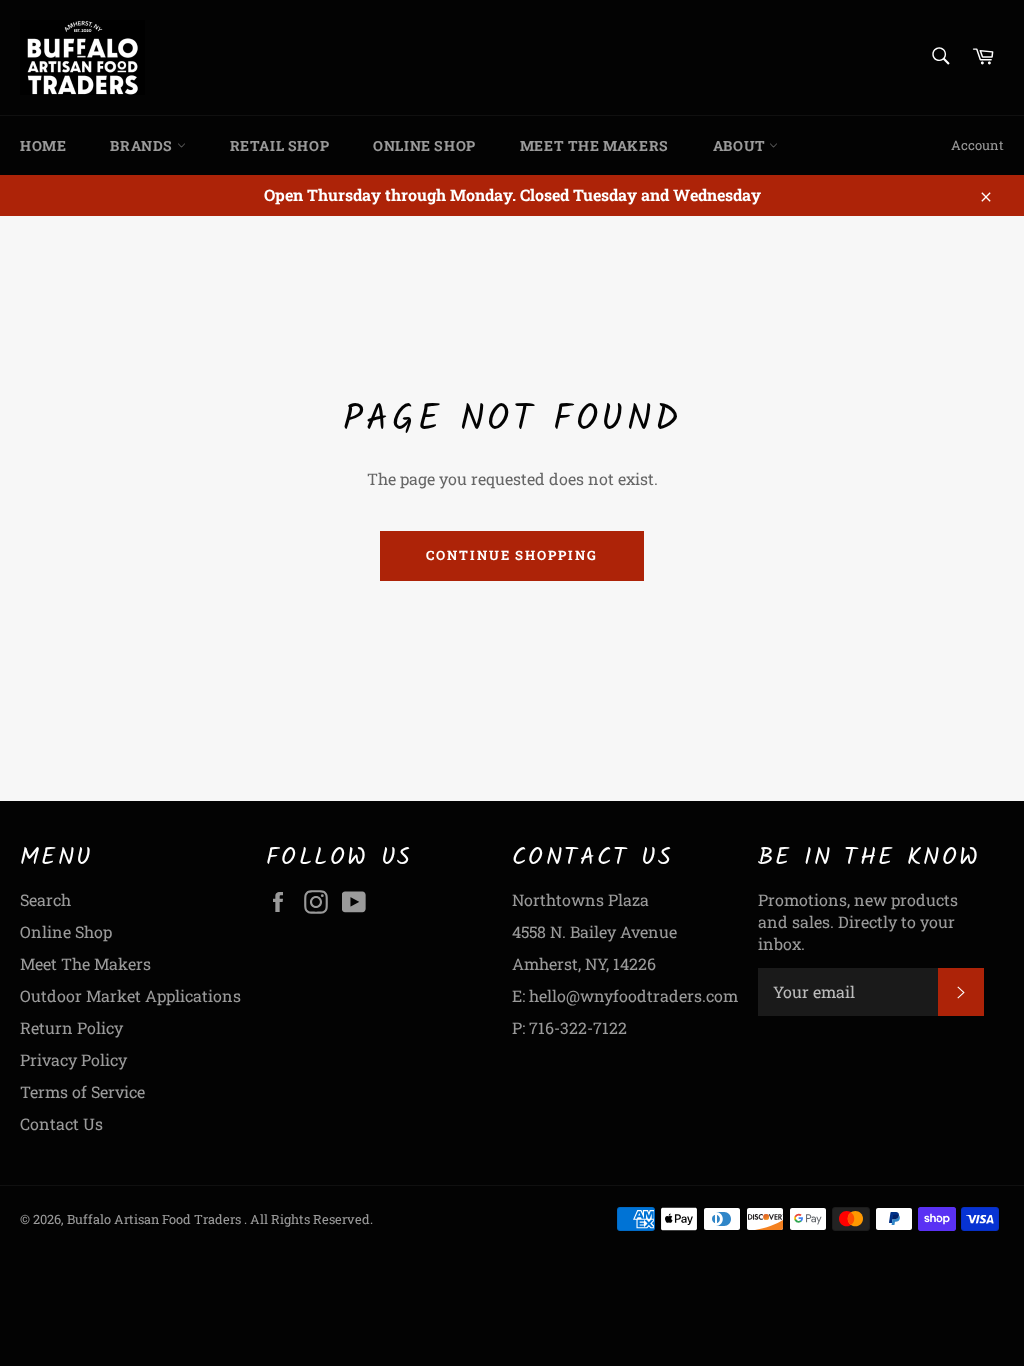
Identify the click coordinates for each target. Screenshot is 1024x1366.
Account (977, 145)
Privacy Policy (73, 1059)
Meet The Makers (594, 145)
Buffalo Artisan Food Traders (155, 1219)
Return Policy (71, 1027)
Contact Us (61, 1123)
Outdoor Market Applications (130, 995)
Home (43, 145)
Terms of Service (82, 1091)
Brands (143, 145)
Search (45, 899)
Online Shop (424, 145)
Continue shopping (512, 555)
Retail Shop (280, 145)
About (741, 145)
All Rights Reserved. (311, 1219)
